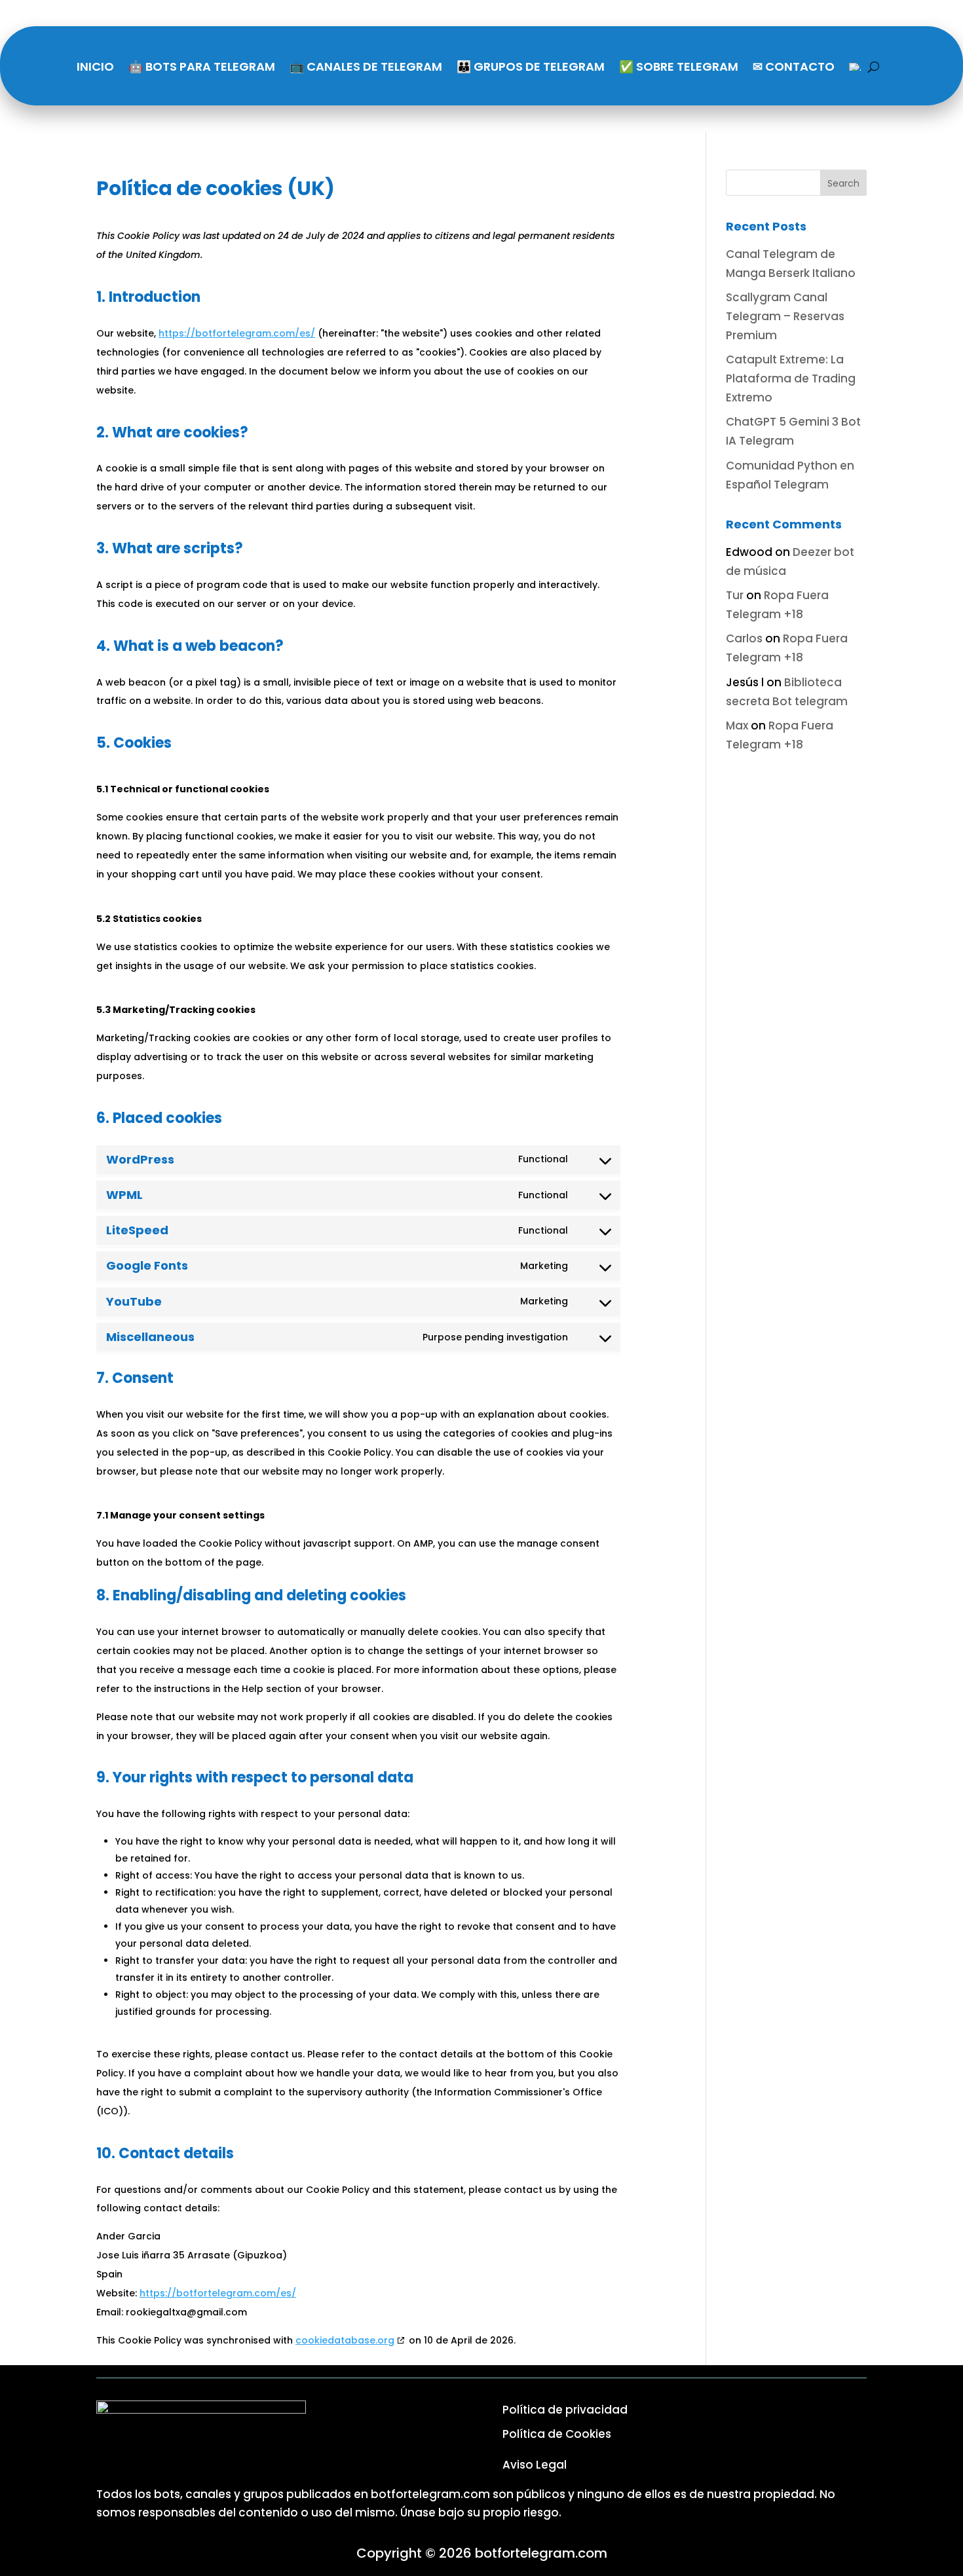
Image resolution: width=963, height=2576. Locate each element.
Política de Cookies (557, 2434)
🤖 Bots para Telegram (202, 66)
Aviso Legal (535, 2465)
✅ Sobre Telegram (679, 66)
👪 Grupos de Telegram (531, 66)
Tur (735, 595)
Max (737, 726)
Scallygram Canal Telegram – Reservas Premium (785, 316)
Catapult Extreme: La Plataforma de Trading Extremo (791, 378)
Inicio (95, 66)
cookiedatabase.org (345, 2340)
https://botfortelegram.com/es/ (237, 333)
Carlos (744, 638)
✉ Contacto (794, 66)
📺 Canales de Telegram (366, 66)
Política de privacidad (565, 2410)
